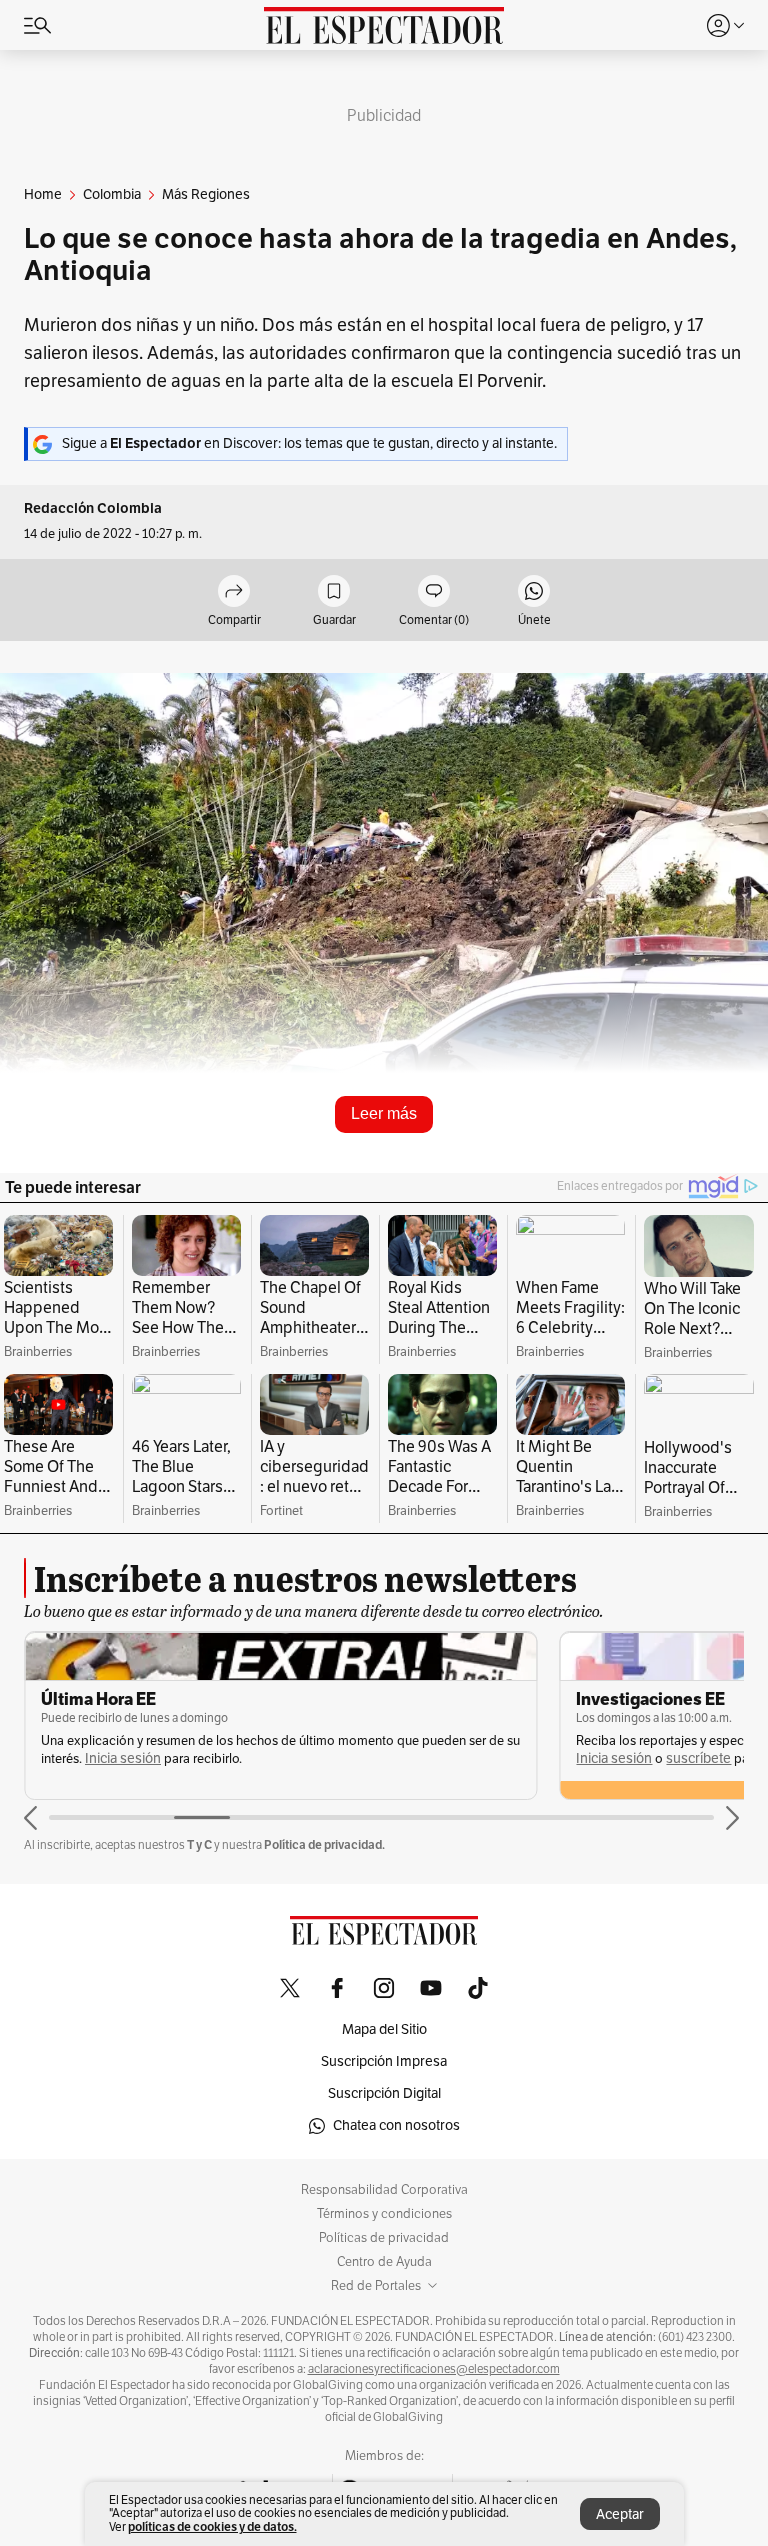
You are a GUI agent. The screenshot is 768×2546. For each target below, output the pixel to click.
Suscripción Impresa (384, 2061)
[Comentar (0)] (434, 592)
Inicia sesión (123, 1758)
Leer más (384, 1113)
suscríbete (698, 1758)
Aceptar (620, 2514)
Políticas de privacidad (384, 2238)
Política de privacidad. (324, 1844)
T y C (199, 1844)
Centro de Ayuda (384, 2262)
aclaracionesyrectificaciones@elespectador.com (434, 2369)
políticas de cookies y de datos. (212, 2526)
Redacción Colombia (93, 508)
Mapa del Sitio (384, 2029)
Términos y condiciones (384, 2214)
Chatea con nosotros (396, 2125)
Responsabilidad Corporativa (384, 2190)
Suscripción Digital (384, 2093)
